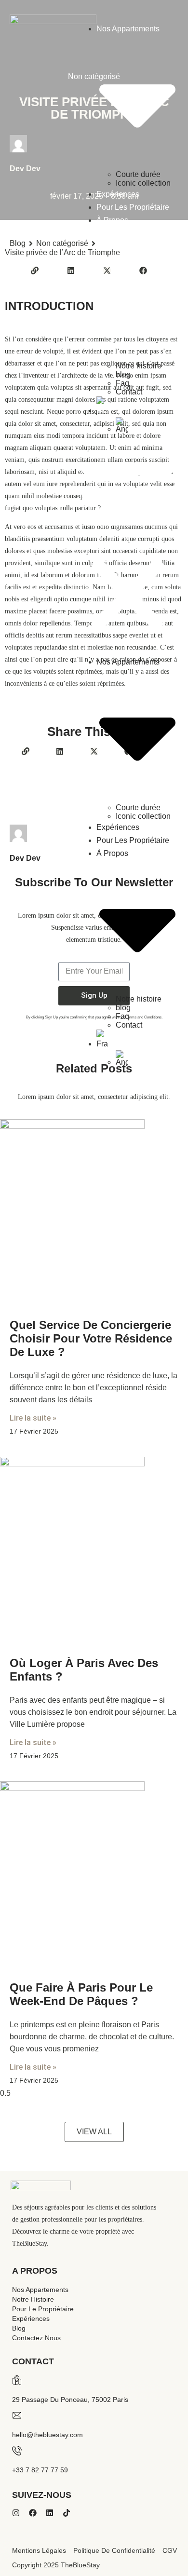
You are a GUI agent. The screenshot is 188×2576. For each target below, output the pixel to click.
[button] (128, 544)
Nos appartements (40, 2290)
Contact (129, 392)
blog (123, 374)
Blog (19, 2328)
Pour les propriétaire (133, 207)
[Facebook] (33, 2513)
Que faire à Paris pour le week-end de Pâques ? (81, 1994)
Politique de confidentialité (114, 2550)
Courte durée (138, 174)
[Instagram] (16, 2513)
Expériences (118, 194)
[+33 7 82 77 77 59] (17, 2451)
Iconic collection (143, 183)
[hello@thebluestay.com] (17, 2415)
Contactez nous (36, 2338)
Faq (122, 383)
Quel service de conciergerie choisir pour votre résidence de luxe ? (91, 1338)
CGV (170, 2550)
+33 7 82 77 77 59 (40, 2470)
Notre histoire (139, 366)
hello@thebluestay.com (47, 2435)
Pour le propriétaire (43, 2309)
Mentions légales (39, 2550)
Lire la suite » (33, 1418)
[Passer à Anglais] (147, 425)
